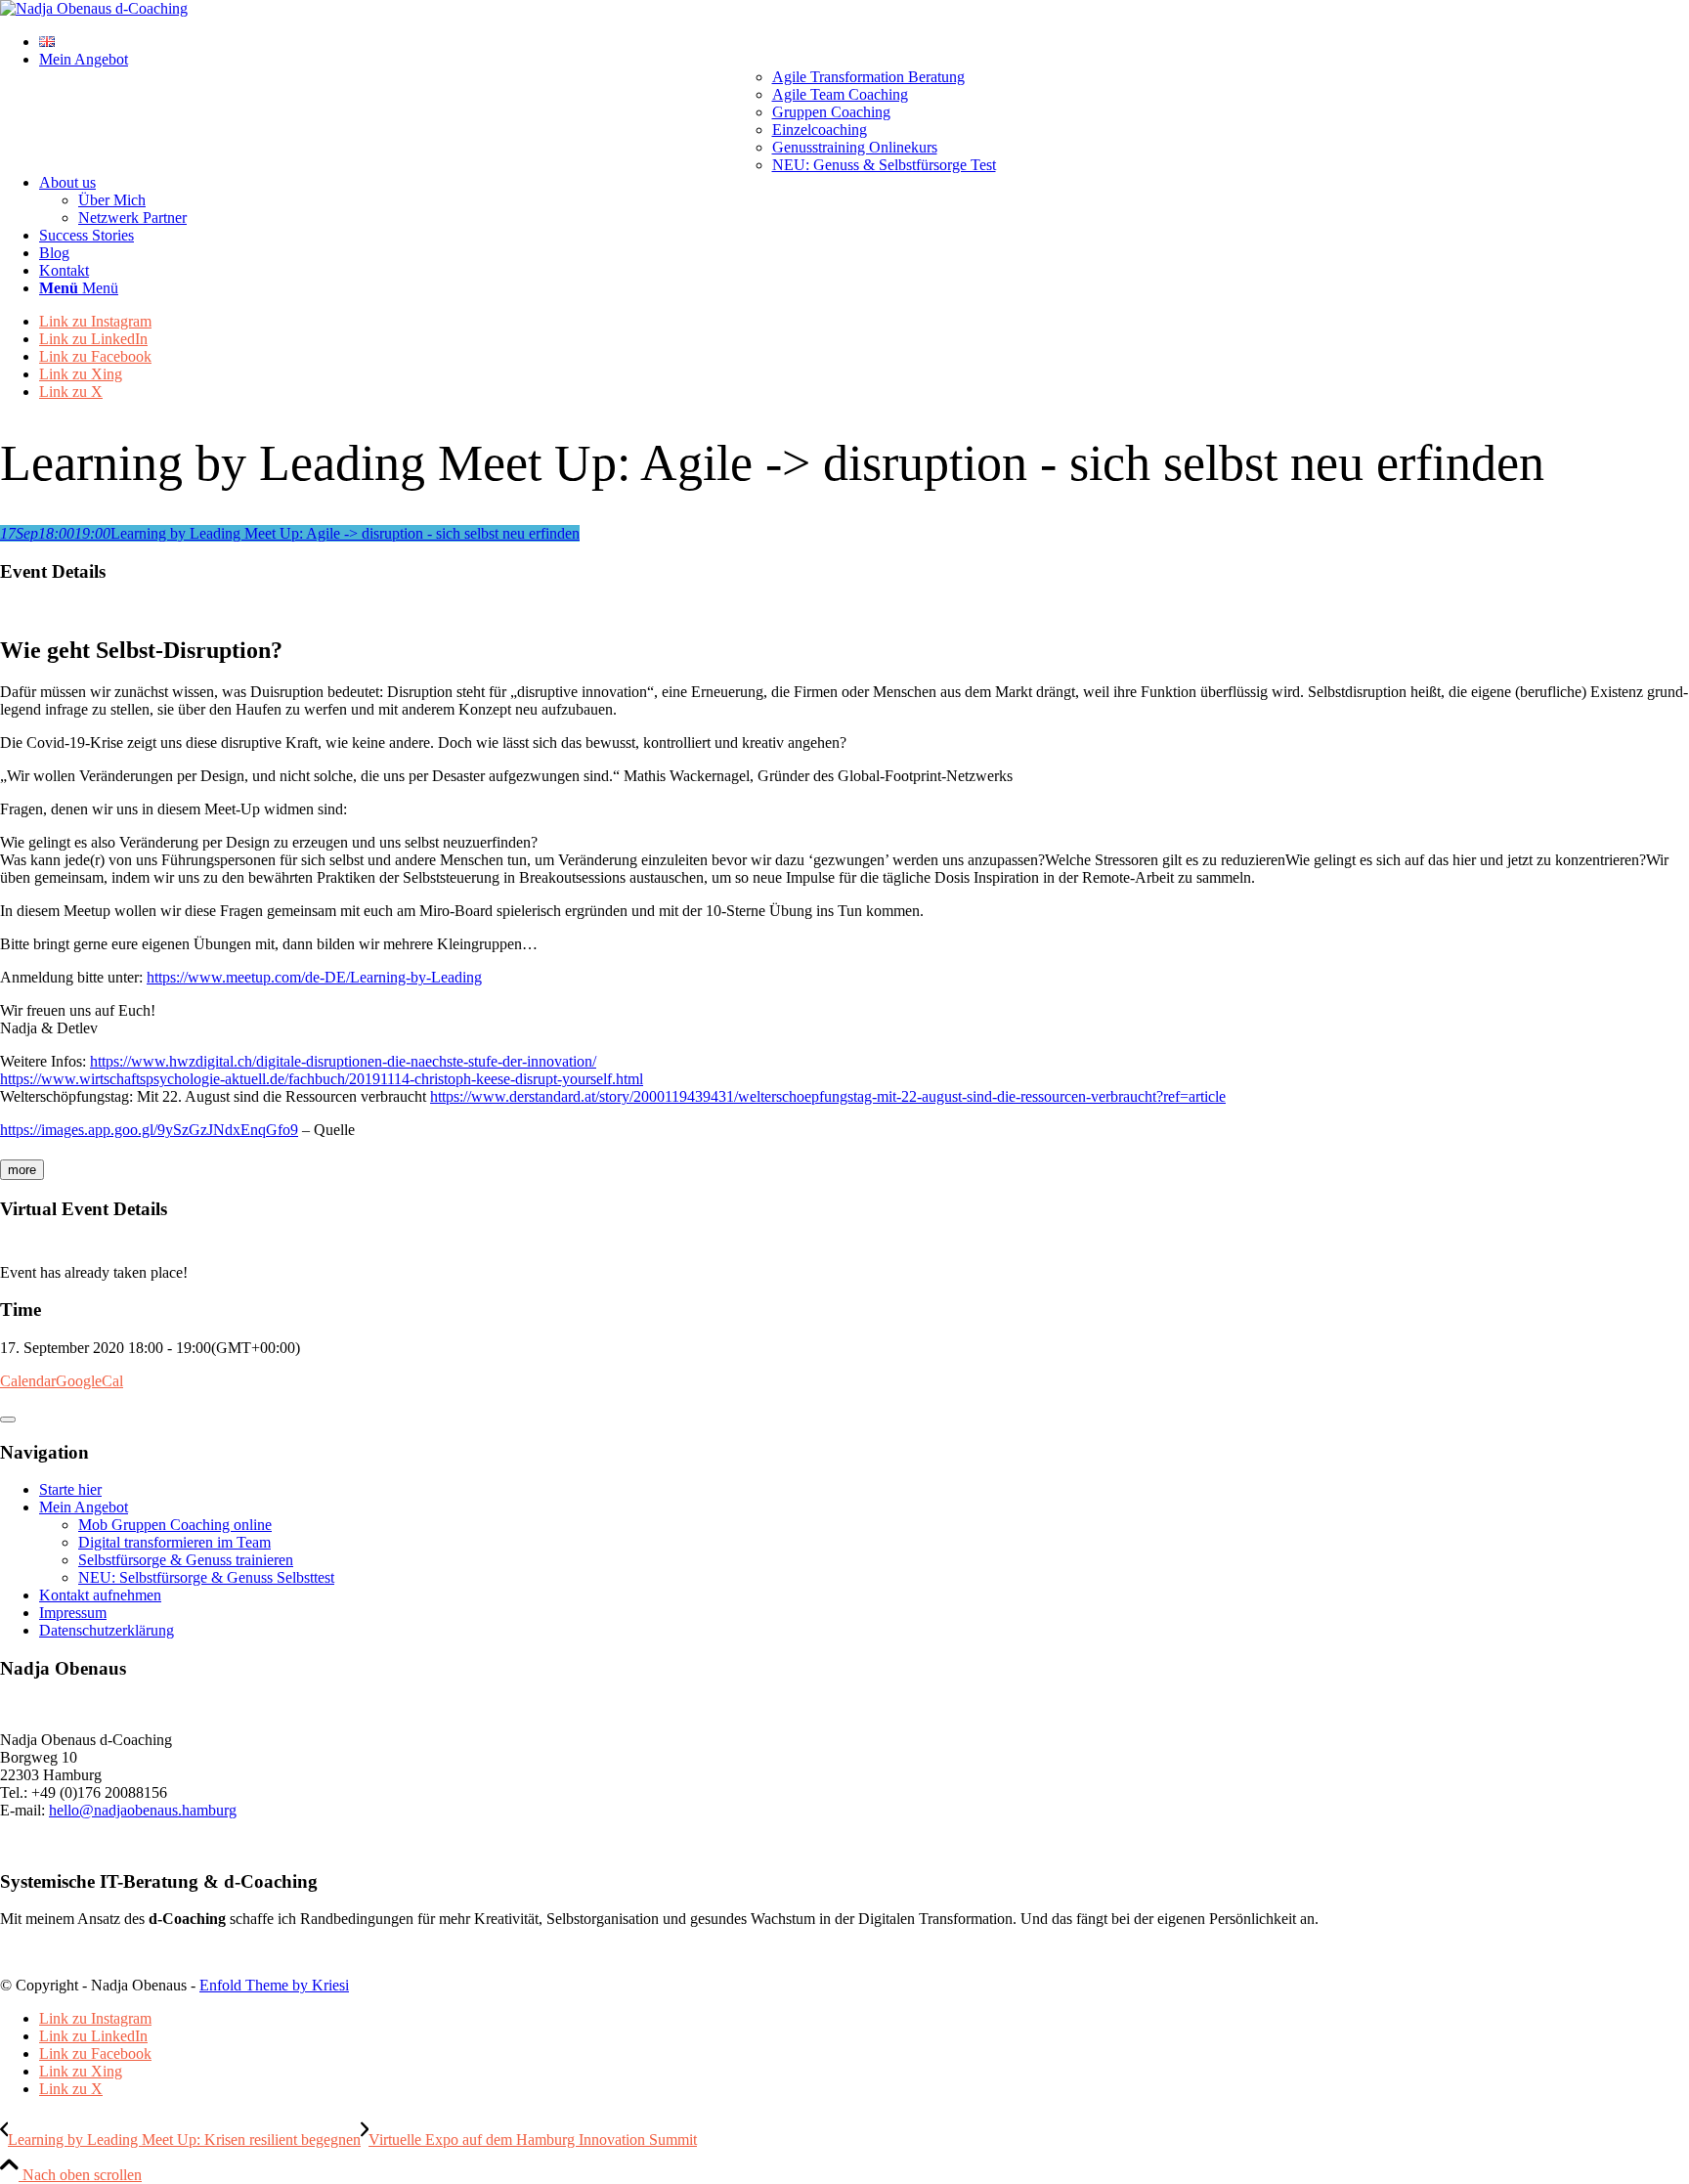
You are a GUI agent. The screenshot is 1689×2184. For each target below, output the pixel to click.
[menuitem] (864, 42)
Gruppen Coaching (831, 112)
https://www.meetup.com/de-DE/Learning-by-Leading (314, 977)
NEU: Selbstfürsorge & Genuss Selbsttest (206, 1577)
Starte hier (70, 1489)
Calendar (28, 1381)
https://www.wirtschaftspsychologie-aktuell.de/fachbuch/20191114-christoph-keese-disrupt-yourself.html (322, 1079)
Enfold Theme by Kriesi (274, 1985)
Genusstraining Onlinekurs (855, 147)
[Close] (8, 1420)
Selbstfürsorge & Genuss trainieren (186, 1560)
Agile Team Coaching (840, 94)
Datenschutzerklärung (107, 1630)
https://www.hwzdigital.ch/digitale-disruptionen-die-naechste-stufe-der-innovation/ (343, 1061)
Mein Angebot (84, 1507)
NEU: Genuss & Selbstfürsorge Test (884, 165)
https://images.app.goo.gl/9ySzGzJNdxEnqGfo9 (149, 1130)
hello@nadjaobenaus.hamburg (143, 1810)
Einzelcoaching (820, 130)
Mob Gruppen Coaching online (175, 1525)
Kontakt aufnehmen (100, 1595)
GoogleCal (89, 1381)
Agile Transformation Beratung (868, 77)
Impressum (73, 1613)
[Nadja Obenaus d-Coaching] (94, 8)
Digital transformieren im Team (174, 1542)
